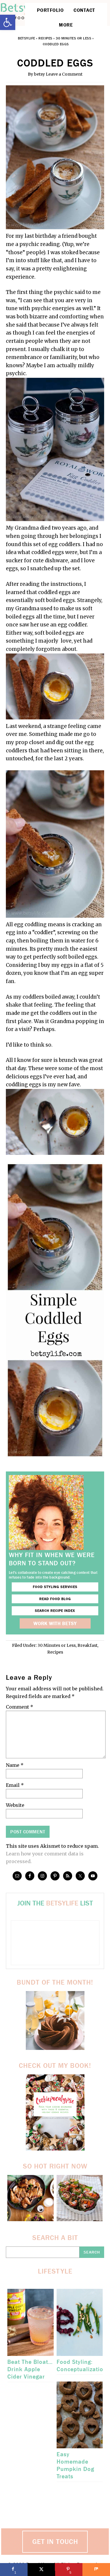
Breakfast (87, 1645)
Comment (20, 1707)
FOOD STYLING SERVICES (55, 1587)
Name (15, 1765)
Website (15, 1805)
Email (15, 1785)
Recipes (45, 38)
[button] (8, 22)
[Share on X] (41, 2570)
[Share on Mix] (96, 2570)
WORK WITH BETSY (55, 1623)
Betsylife (27, 38)
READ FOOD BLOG (55, 1599)
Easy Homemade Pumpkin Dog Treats (75, 2465)
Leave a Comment (64, 74)
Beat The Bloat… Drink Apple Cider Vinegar (30, 2369)
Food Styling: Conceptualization (82, 2366)
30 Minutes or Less (73, 38)
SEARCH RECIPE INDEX (55, 1611)
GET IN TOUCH (55, 2542)
